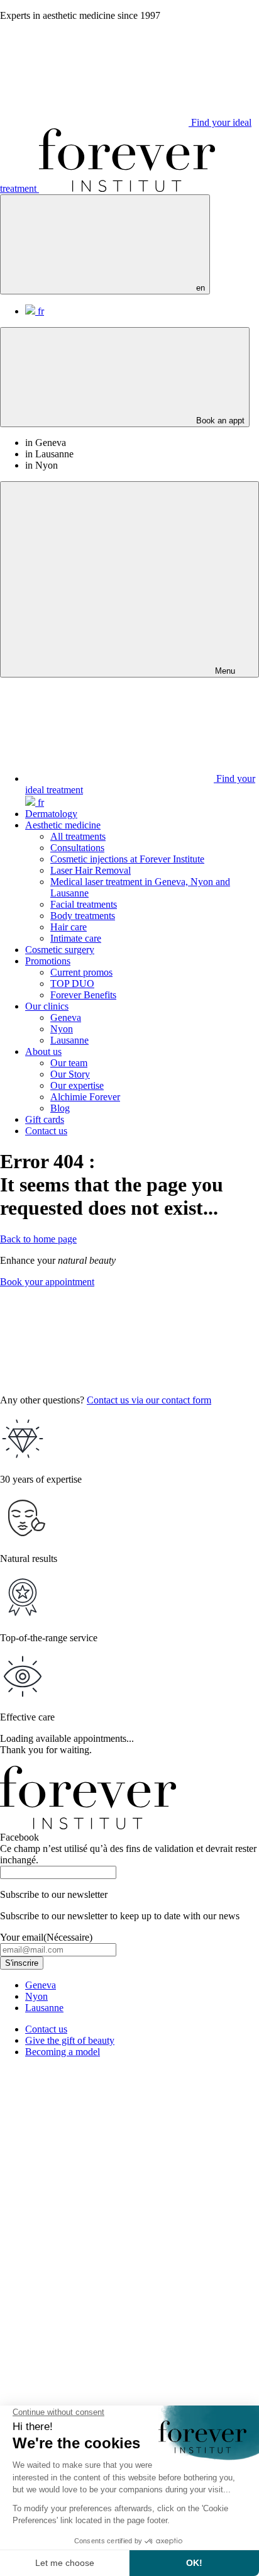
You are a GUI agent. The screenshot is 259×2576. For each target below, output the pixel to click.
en (199, 288)
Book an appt (219, 421)
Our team (69, 1063)
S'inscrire (22, 1963)
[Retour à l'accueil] (127, 188)
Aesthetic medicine (63, 825)
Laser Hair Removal (91, 870)
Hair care (69, 927)
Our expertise (77, 1085)
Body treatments (83, 916)
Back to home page (38, 1239)
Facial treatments (84, 904)
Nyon (62, 1029)
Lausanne (69, 1040)
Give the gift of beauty (70, 2040)
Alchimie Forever (85, 1097)
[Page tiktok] (94, 2352)
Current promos (81, 972)
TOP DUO (72, 984)
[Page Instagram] (94, 2159)
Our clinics (47, 1006)
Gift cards (45, 1119)
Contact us (46, 1131)
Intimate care (76, 938)
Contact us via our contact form (149, 1400)
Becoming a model (63, 2052)
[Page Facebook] (94, 2255)
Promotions (48, 961)
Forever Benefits (83, 995)
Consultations (77, 848)
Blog (60, 1108)
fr (40, 311)
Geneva (66, 1018)
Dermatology (51, 814)
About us (43, 1051)
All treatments (78, 836)
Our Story (70, 1074)
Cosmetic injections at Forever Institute (127, 859)
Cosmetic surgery (60, 950)
